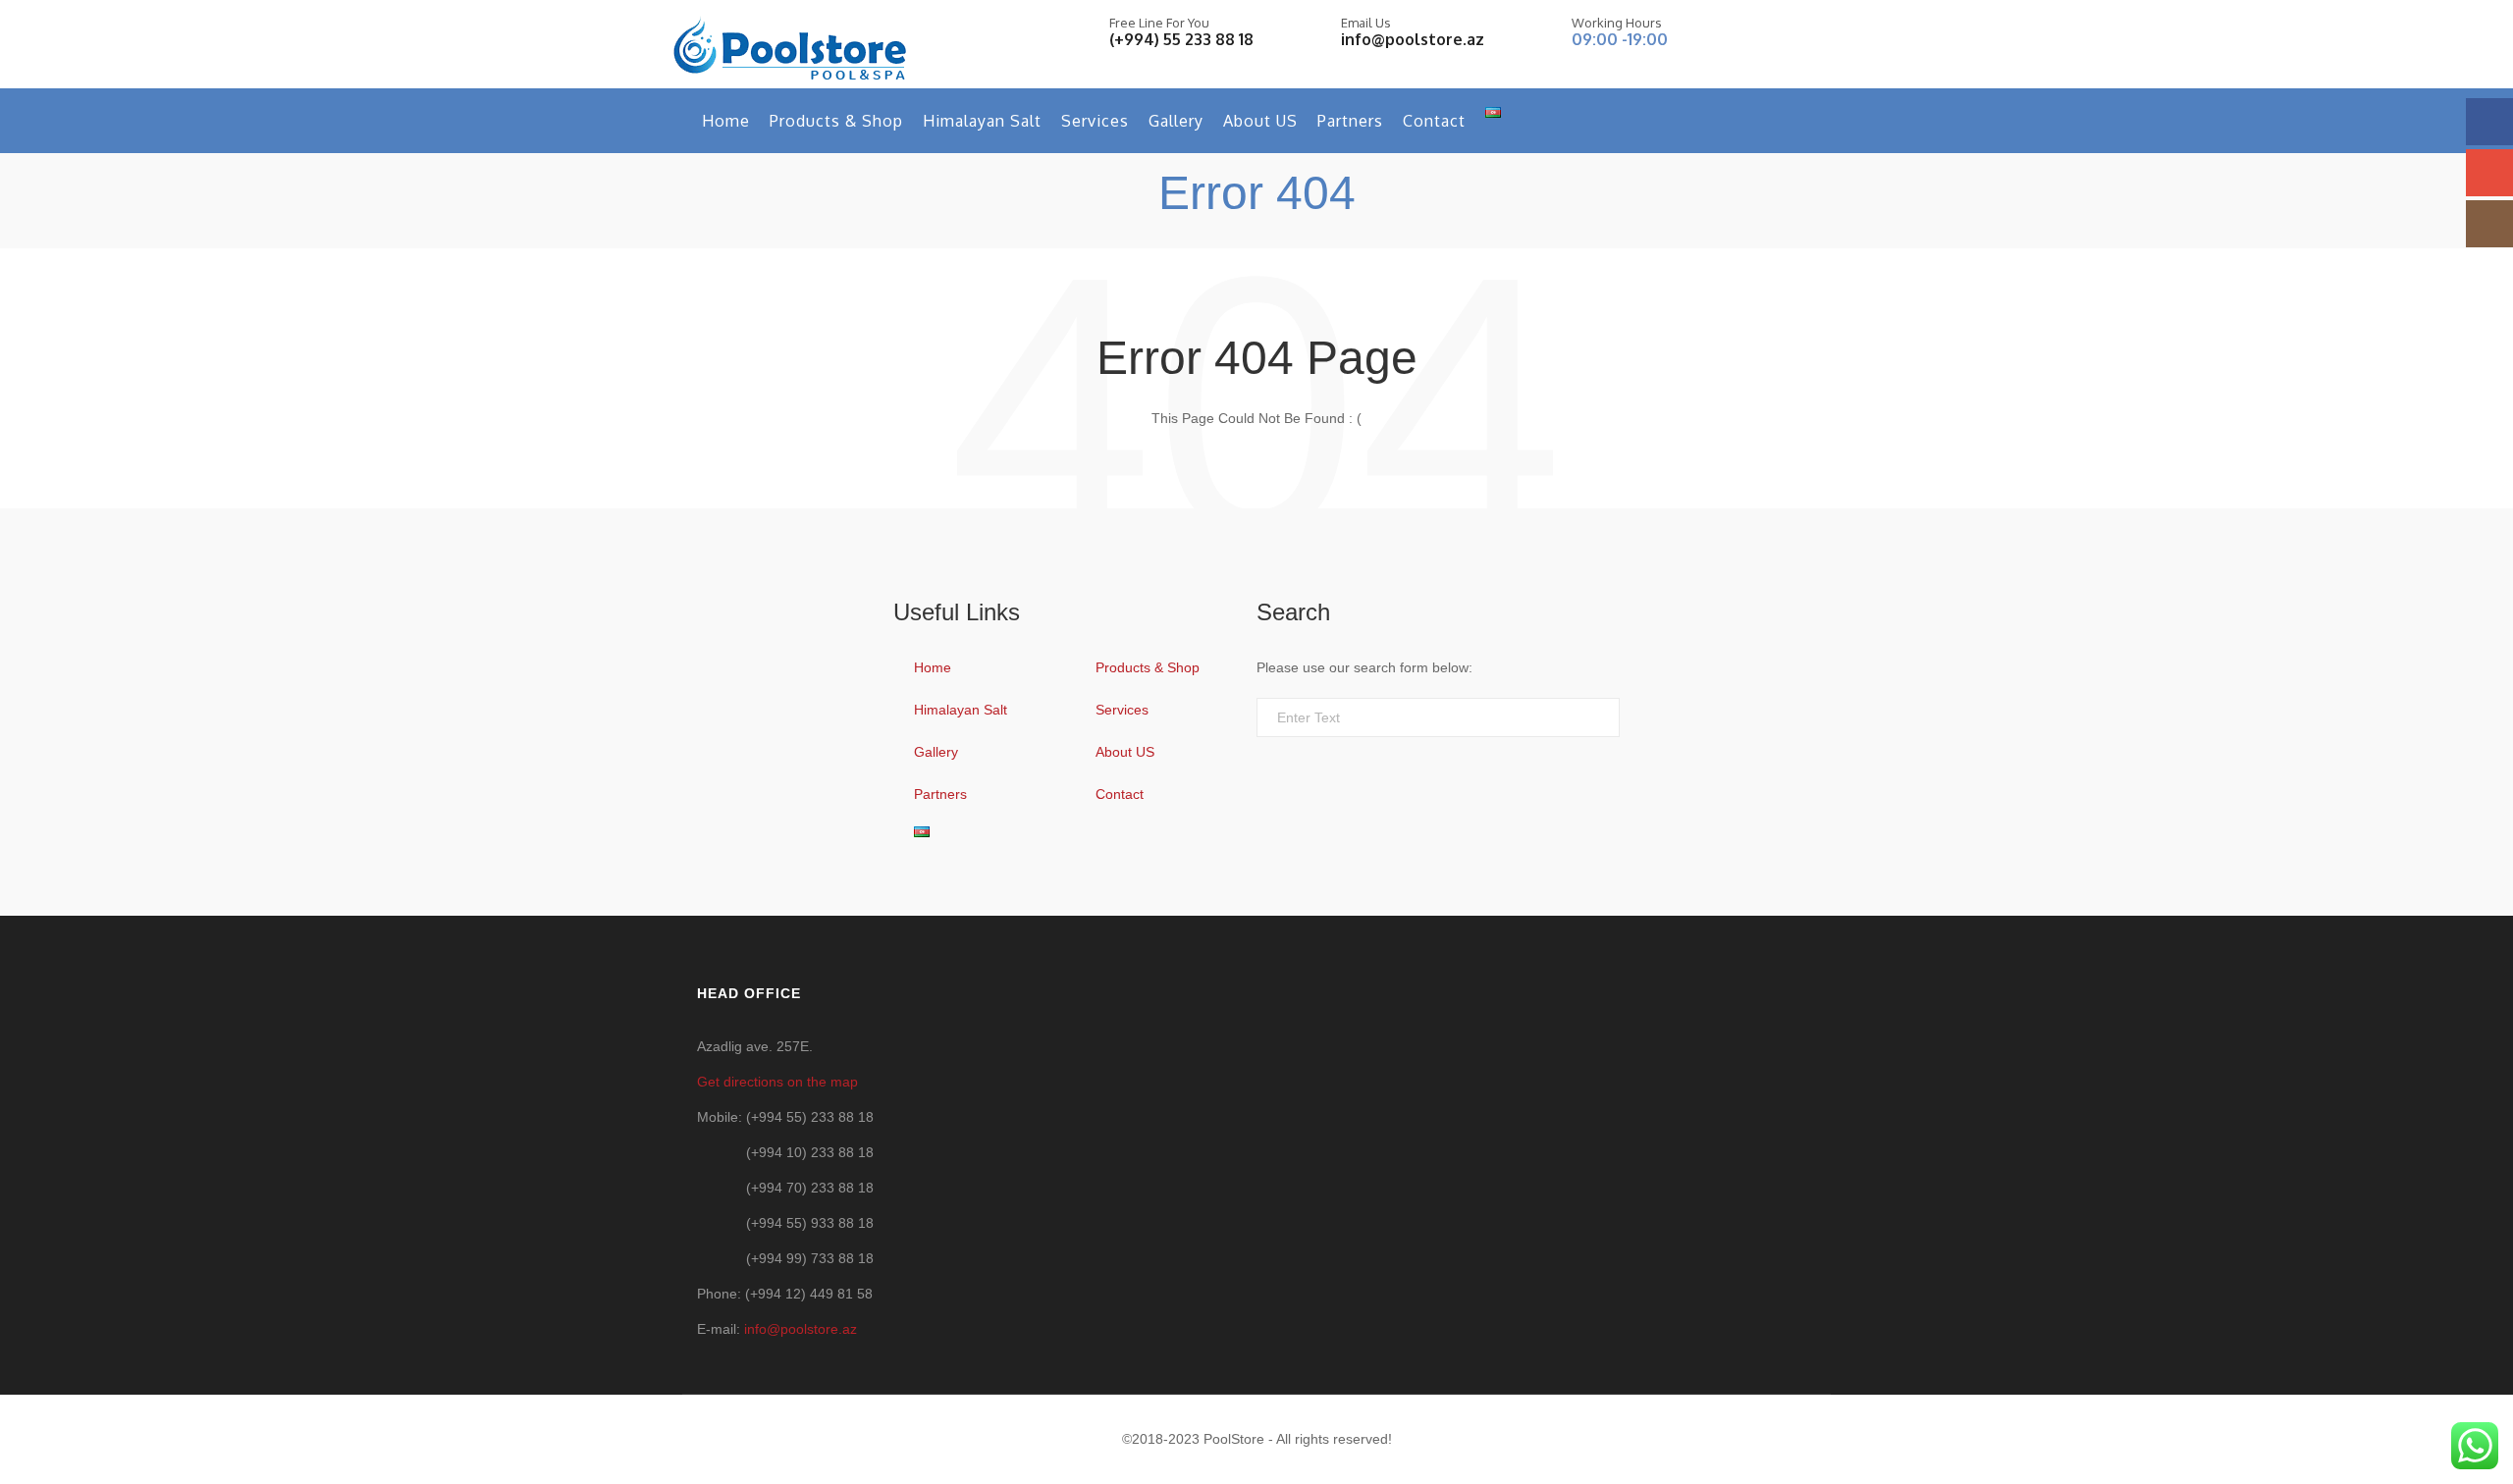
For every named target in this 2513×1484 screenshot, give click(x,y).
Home (726, 121)
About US (1260, 121)
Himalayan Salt (982, 121)
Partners (1350, 121)
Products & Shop (836, 121)
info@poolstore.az (1413, 39)
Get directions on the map (777, 1082)
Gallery (1176, 121)
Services (1095, 121)
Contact (1434, 121)
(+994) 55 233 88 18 (1181, 39)
